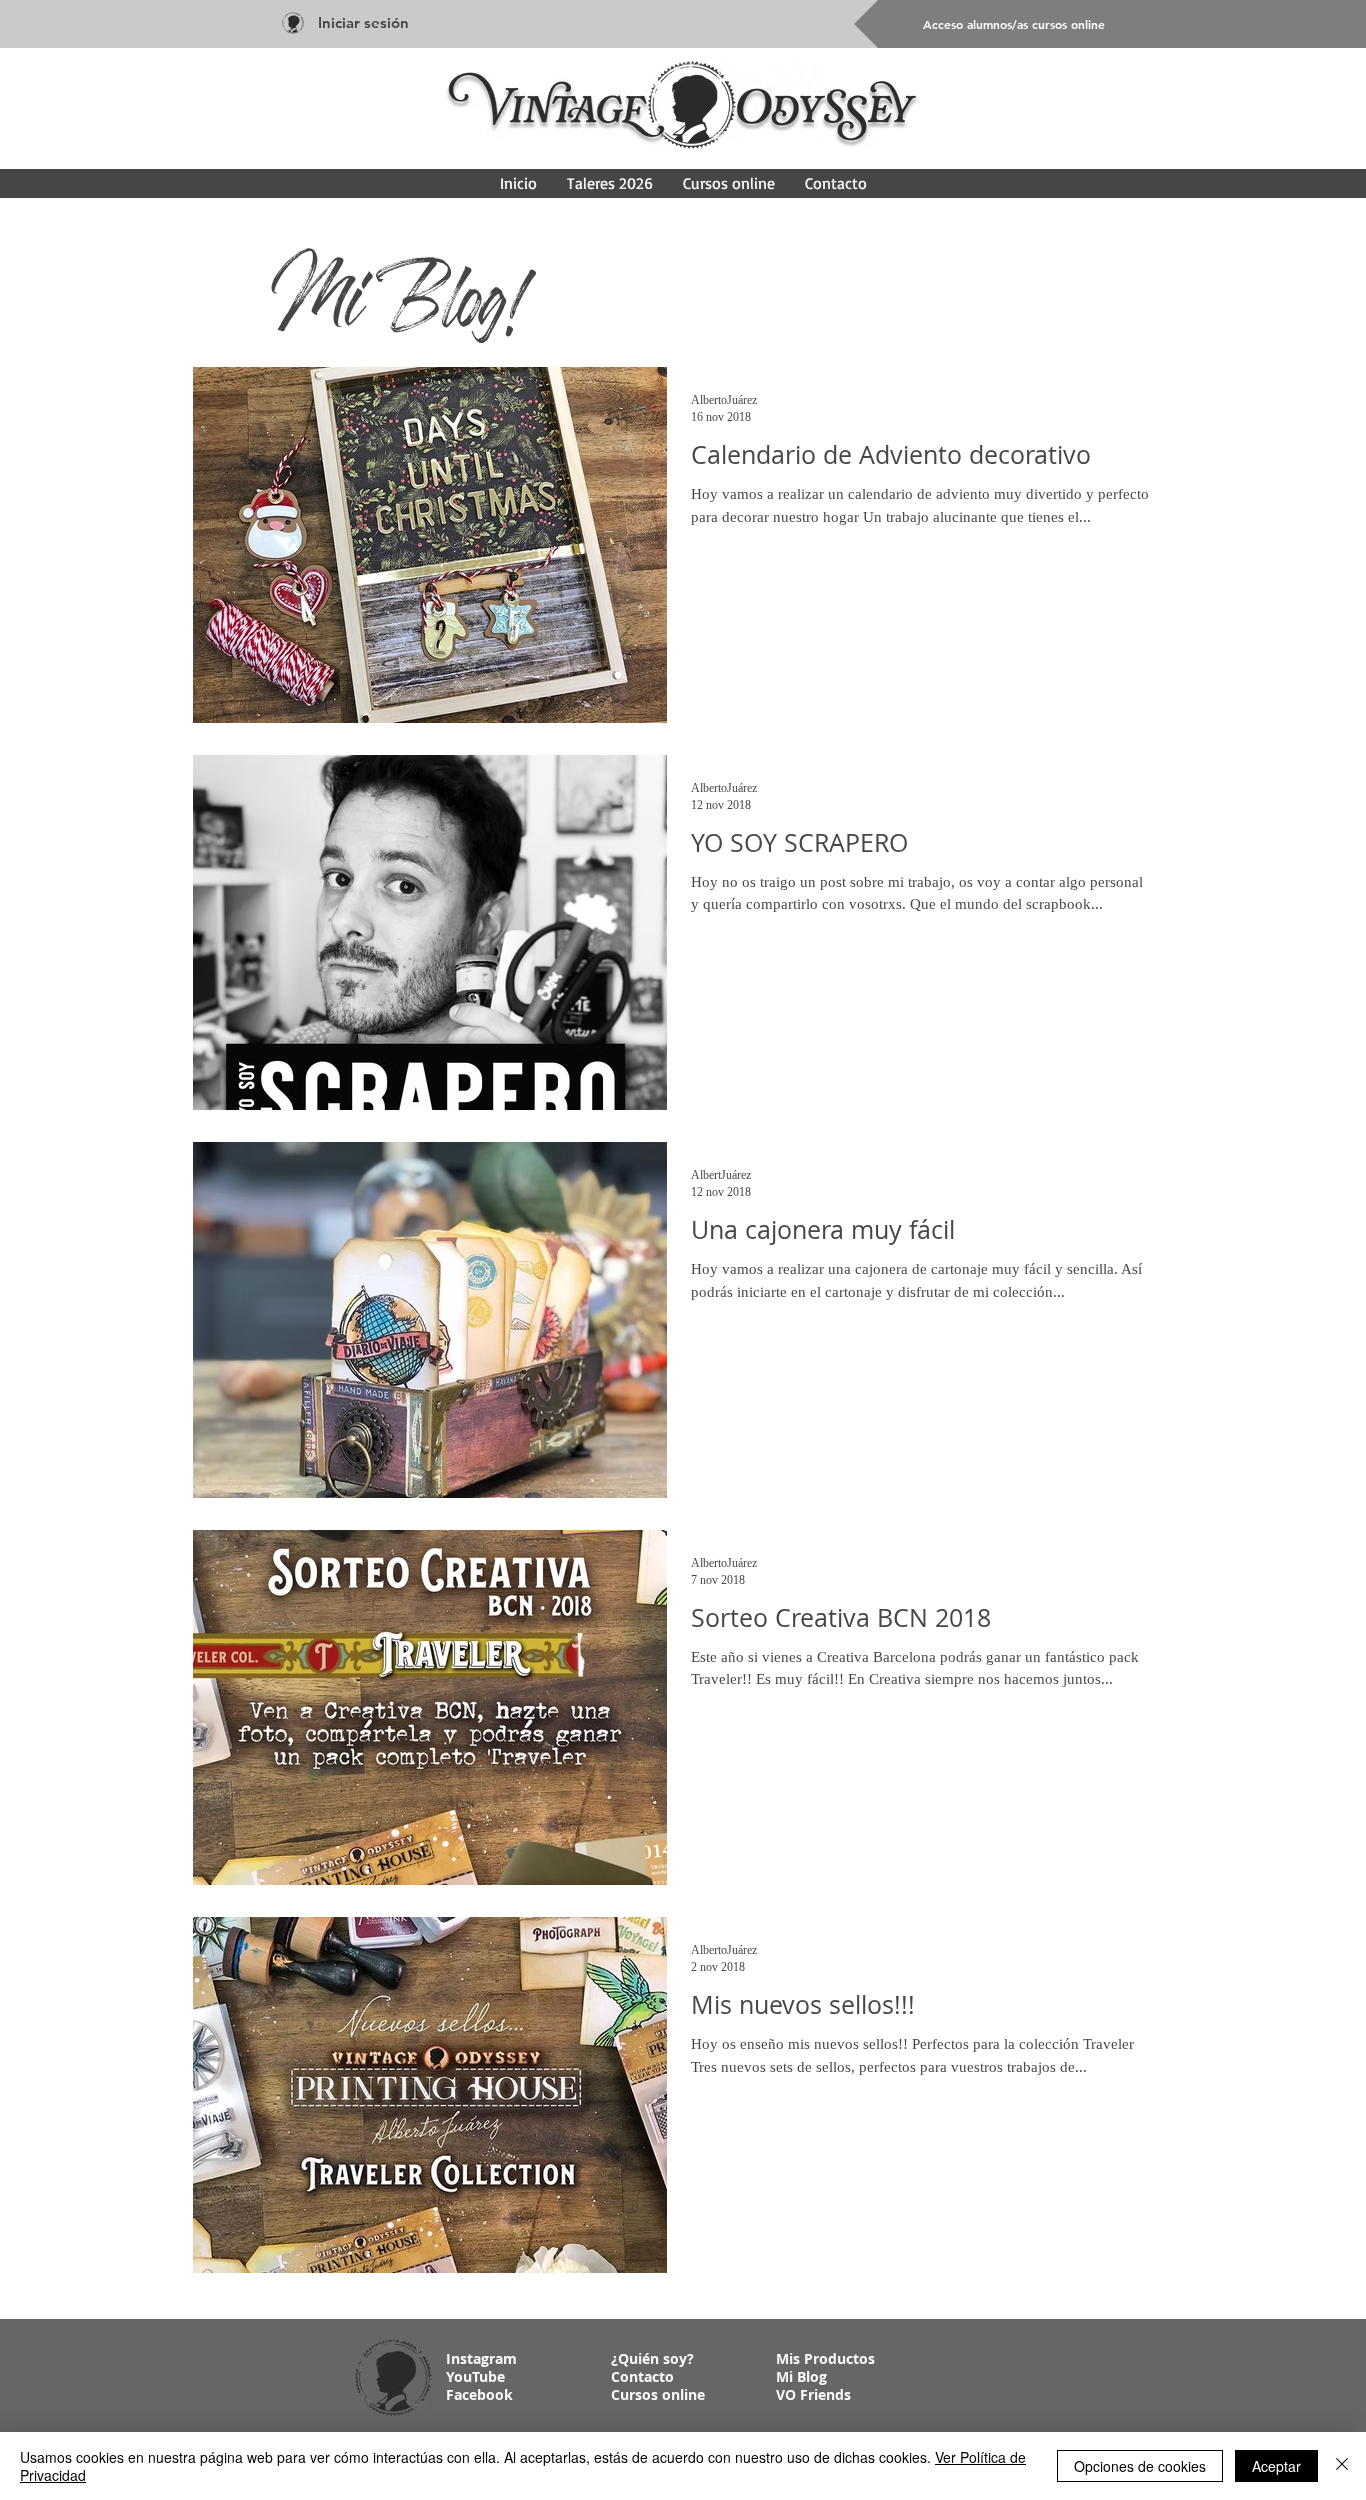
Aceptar (1276, 2466)
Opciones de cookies (1140, 2466)
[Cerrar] (1342, 2466)
